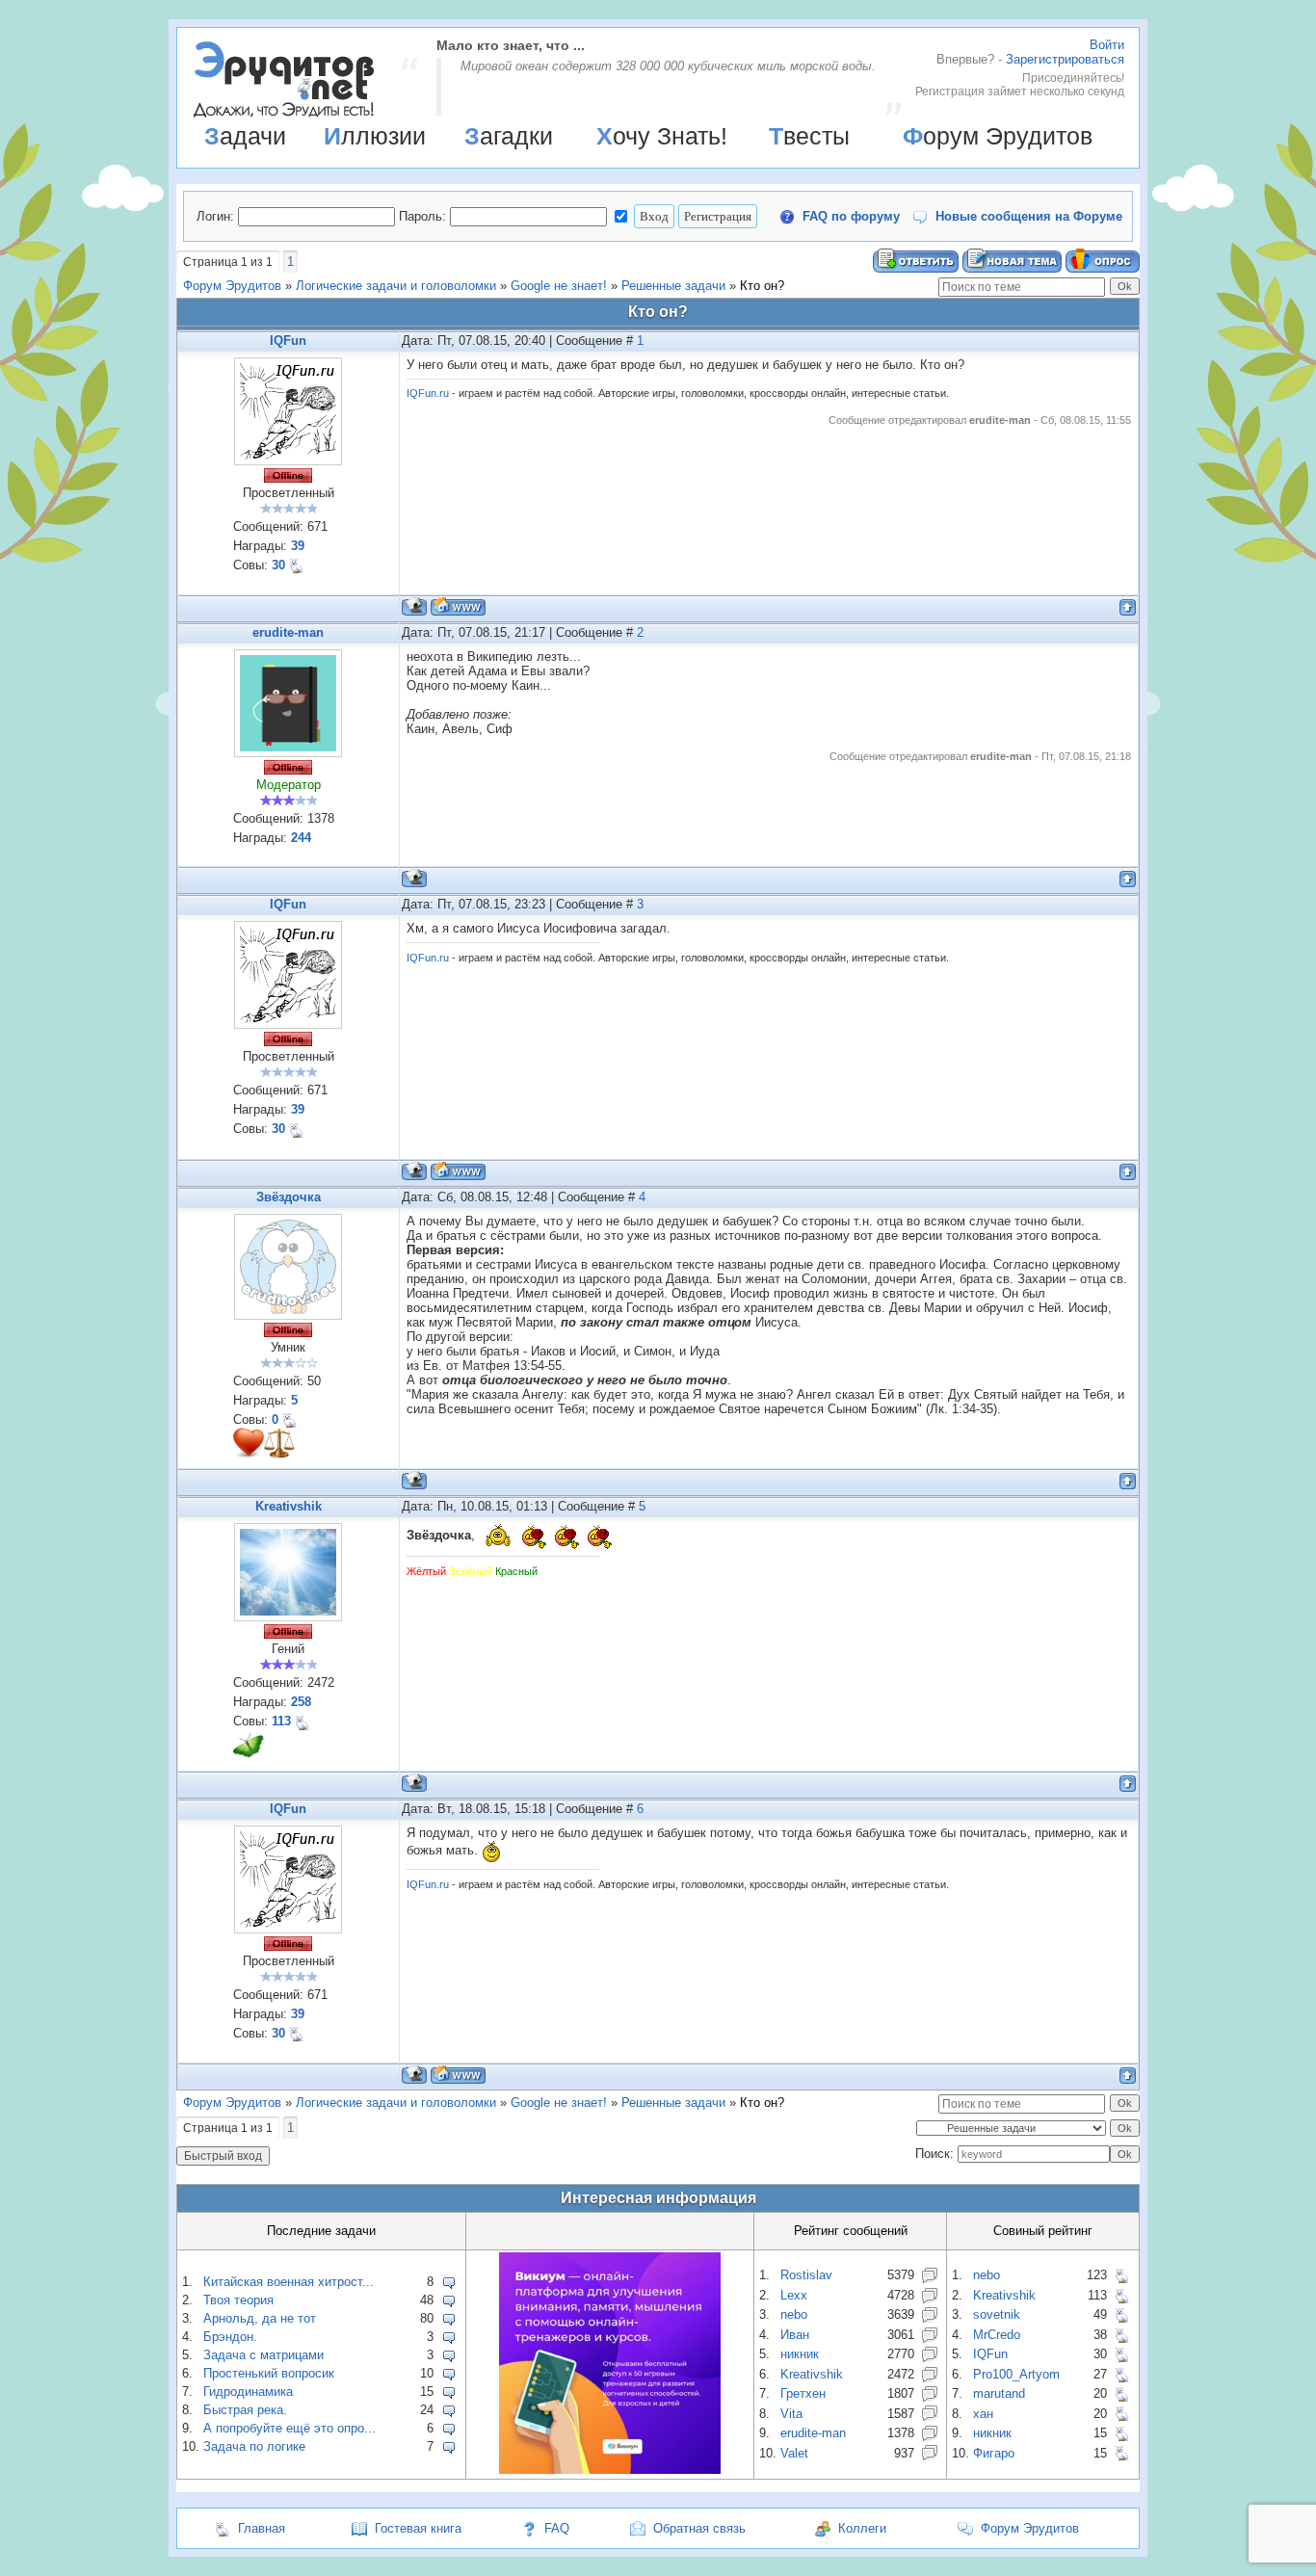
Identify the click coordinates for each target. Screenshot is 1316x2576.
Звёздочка (289, 1197)
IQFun (288, 341)
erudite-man (288, 632)
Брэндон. (230, 2337)
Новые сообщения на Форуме (1029, 216)
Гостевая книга (418, 2528)
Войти (1107, 45)
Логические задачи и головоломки (396, 286)
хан (983, 2414)
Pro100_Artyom (1016, 2374)
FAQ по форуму (851, 216)
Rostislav (806, 2275)
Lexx (794, 2295)
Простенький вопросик (269, 2373)
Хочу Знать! (662, 136)
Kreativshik (289, 1506)
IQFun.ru (428, 393)
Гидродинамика (248, 2392)
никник (800, 2354)
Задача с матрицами (263, 2355)
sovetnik (997, 2314)
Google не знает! (559, 286)
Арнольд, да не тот (260, 2318)
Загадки (509, 136)
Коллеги (862, 2528)
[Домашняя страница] (458, 606)
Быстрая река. (245, 2410)
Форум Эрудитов (998, 136)
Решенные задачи (673, 286)
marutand (999, 2393)
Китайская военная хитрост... (289, 2282)
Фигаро (994, 2453)
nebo (794, 2314)
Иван (795, 2335)
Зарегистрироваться (1065, 59)
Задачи (245, 136)
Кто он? (762, 286)
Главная (262, 2528)
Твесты (809, 136)
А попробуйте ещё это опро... (290, 2428)
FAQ (557, 2528)
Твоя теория (238, 2300)
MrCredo (997, 2335)
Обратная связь (699, 2528)
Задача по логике (254, 2446)
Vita (791, 2414)
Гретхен (803, 2393)
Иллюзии (375, 136)
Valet (794, 2453)
